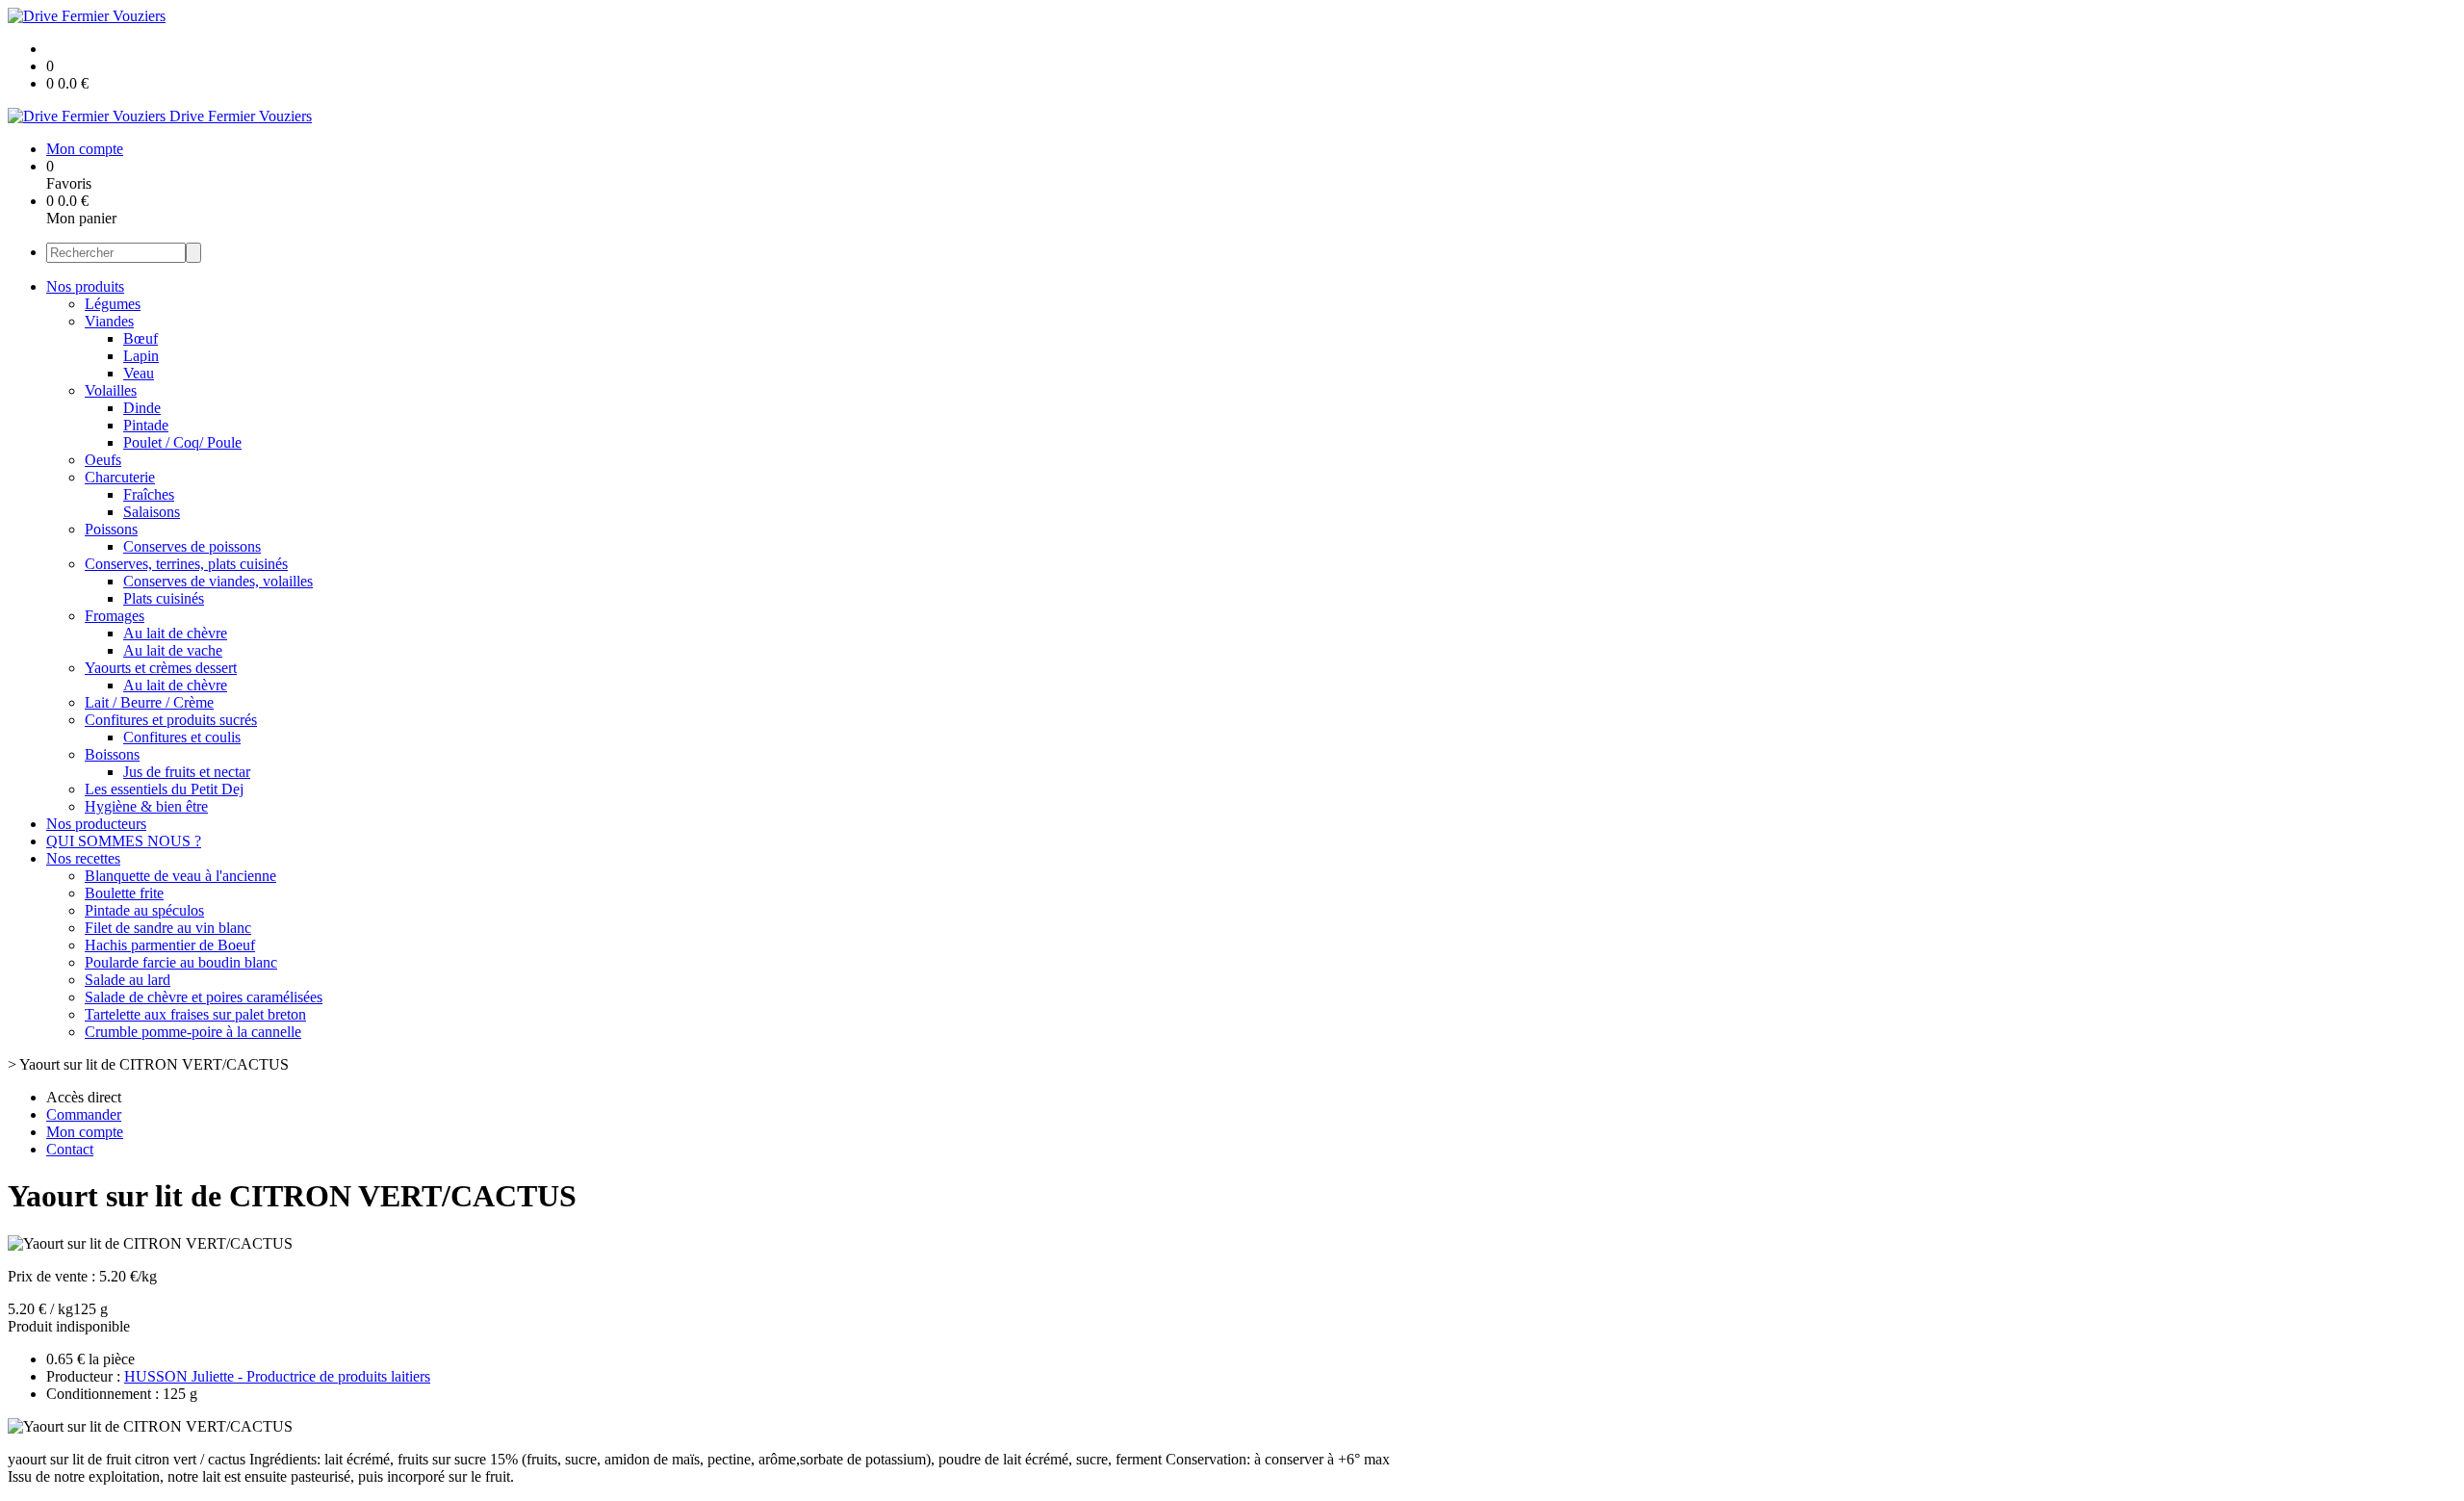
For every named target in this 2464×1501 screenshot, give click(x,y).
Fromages (115, 616)
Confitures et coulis (182, 737)
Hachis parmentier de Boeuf (170, 945)
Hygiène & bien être (146, 806)
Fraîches (149, 494)
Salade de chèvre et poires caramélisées (204, 997)
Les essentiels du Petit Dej (164, 789)
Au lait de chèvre (175, 633)
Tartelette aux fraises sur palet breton (195, 1014)
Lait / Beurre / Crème (149, 702)
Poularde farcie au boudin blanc (181, 962)
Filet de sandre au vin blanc (168, 928)
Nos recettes (83, 858)
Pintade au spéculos (144, 910)
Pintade (146, 425)
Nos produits (85, 286)
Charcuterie (120, 477)
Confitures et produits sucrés (171, 720)
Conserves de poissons (192, 546)
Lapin (141, 356)
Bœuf (141, 338)
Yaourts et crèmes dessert (161, 668)
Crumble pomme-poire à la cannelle (193, 1032)
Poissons (111, 529)
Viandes (109, 321)
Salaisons (152, 512)
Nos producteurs (96, 824)
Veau (139, 373)
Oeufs (103, 460)
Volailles (111, 390)
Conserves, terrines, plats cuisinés (186, 564)
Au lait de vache (173, 650)
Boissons (112, 754)
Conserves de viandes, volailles (218, 581)
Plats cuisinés (164, 598)
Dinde (142, 408)
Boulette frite (124, 893)
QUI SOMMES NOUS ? (124, 841)
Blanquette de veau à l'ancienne (180, 876)
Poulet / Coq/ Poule (182, 442)
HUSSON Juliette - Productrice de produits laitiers (277, 1376)
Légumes (113, 304)
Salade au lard (128, 980)
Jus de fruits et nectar (187, 772)
